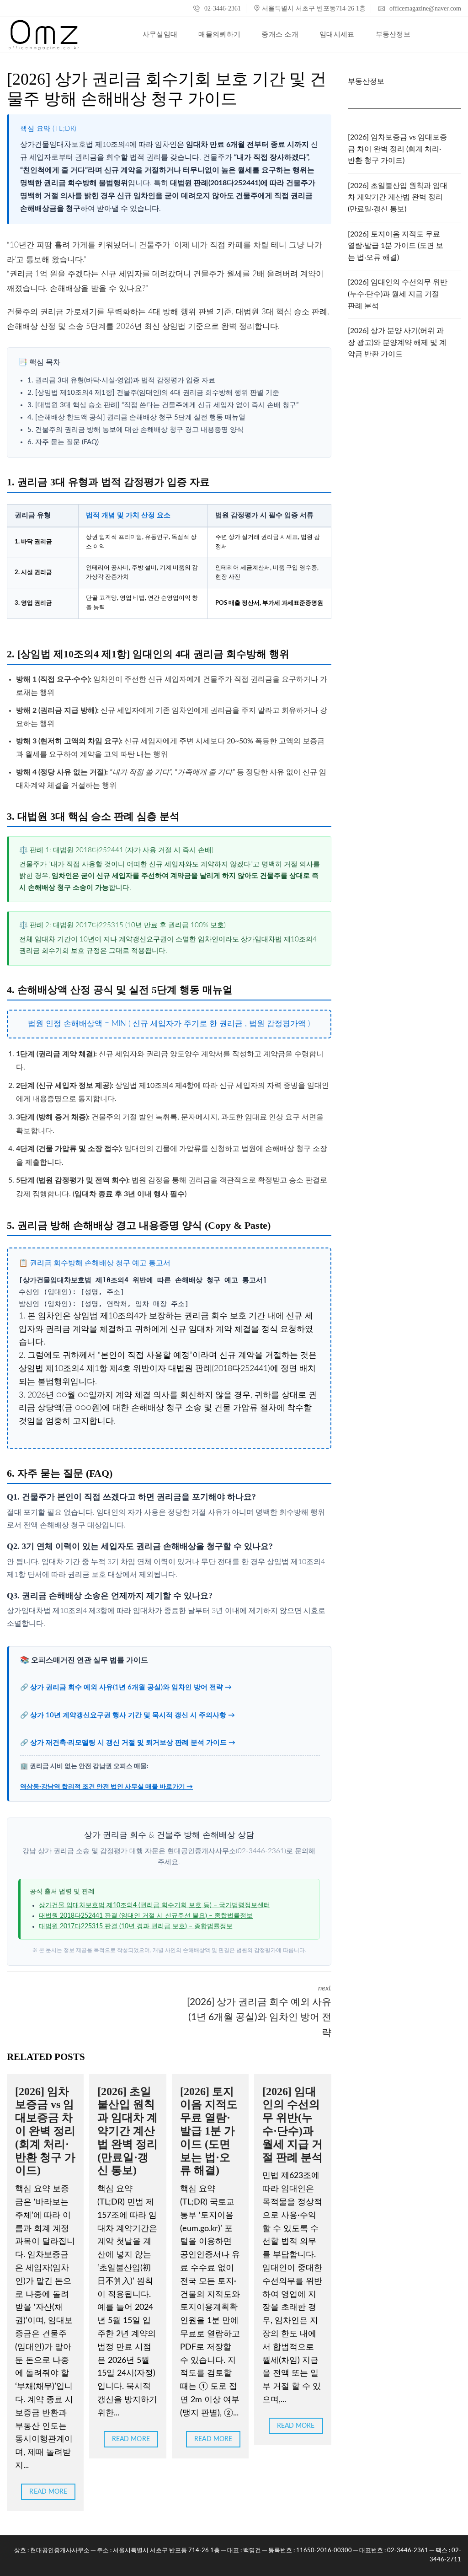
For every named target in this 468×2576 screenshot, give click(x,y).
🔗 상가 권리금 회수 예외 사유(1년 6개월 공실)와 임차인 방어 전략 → (126, 1687)
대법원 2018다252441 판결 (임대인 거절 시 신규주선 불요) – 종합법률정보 (146, 1916)
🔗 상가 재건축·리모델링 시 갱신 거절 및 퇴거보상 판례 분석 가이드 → (128, 1743)
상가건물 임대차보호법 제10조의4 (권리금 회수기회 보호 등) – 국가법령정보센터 (154, 1905)
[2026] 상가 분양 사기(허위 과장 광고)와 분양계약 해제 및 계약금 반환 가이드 (397, 342)
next (259, 2011)
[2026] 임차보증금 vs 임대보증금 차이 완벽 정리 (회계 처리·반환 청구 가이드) (45, 2131)
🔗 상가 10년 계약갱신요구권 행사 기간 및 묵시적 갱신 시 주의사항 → (128, 1715)
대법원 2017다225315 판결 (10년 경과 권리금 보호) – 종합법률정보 (136, 1926)
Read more (48, 2492)
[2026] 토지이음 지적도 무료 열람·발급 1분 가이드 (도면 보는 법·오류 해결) (209, 2131)
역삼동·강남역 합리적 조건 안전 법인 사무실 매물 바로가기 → (106, 1787)
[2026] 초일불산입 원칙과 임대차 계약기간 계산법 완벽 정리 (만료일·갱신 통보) (128, 2131)
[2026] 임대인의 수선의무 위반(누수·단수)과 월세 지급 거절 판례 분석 (398, 294)
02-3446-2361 (222, 8)
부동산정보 (366, 81)
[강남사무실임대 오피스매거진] (44, 35)
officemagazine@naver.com (424, 8)
